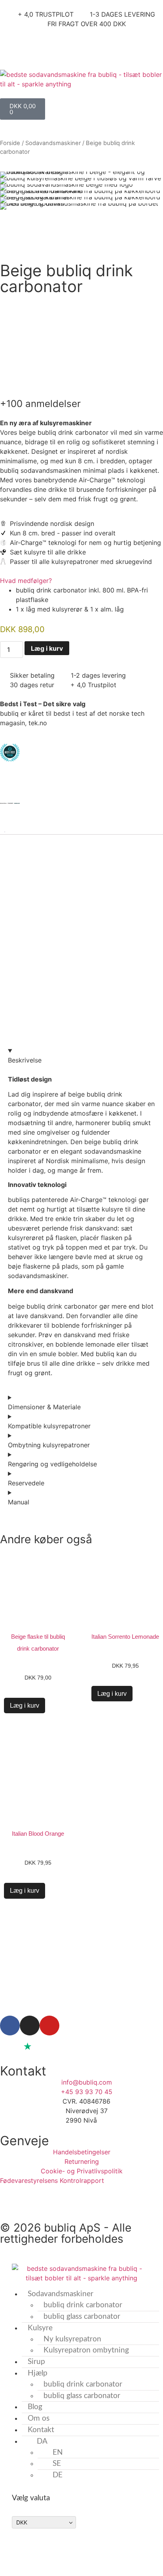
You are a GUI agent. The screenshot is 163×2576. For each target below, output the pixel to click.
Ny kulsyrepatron (72, 2339)
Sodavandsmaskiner (53, 143)
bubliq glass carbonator (82, 2317)
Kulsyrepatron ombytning (86, 2350)
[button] (8, 190)
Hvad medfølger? (26, 581)
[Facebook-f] (10, 2026)
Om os (39, 2418)
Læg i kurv (47, 648)
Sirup (36, 2362)
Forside (10, 143)
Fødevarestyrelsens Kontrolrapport (53, 2180)
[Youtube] (49, 2026)
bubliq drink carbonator (83, 2305)
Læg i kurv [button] (112, 1694)
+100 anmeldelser (40, 404)
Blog (35, 2407)
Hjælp (38, 2373)
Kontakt (41, 2430)
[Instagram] (30, 2026)
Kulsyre (40, 2328)
